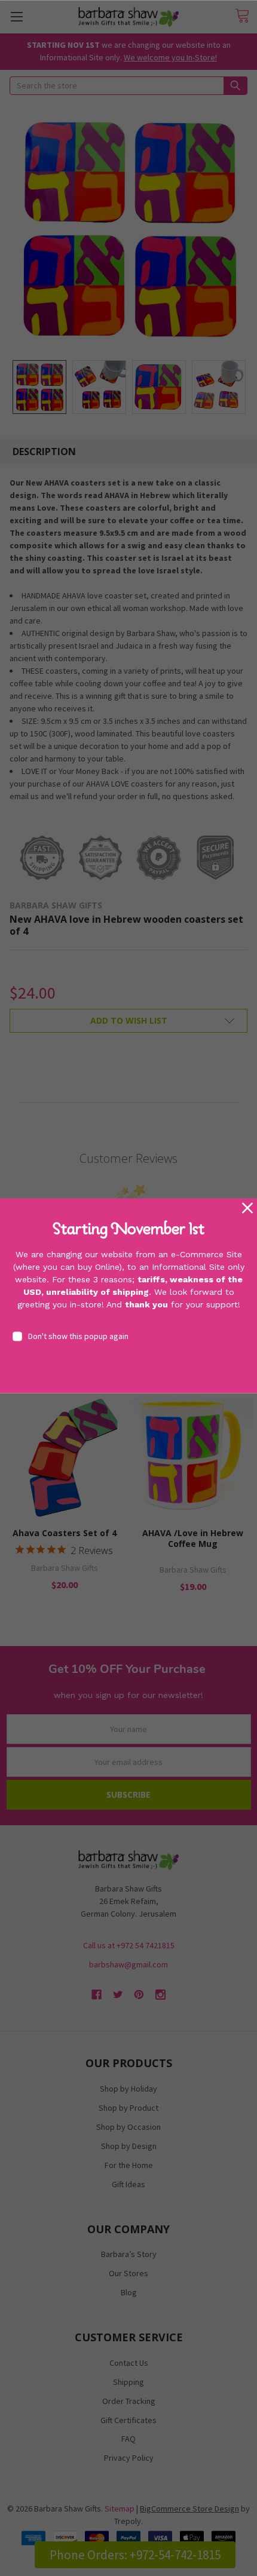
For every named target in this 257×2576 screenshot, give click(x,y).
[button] (247, 1208)
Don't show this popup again (78, 1335)
